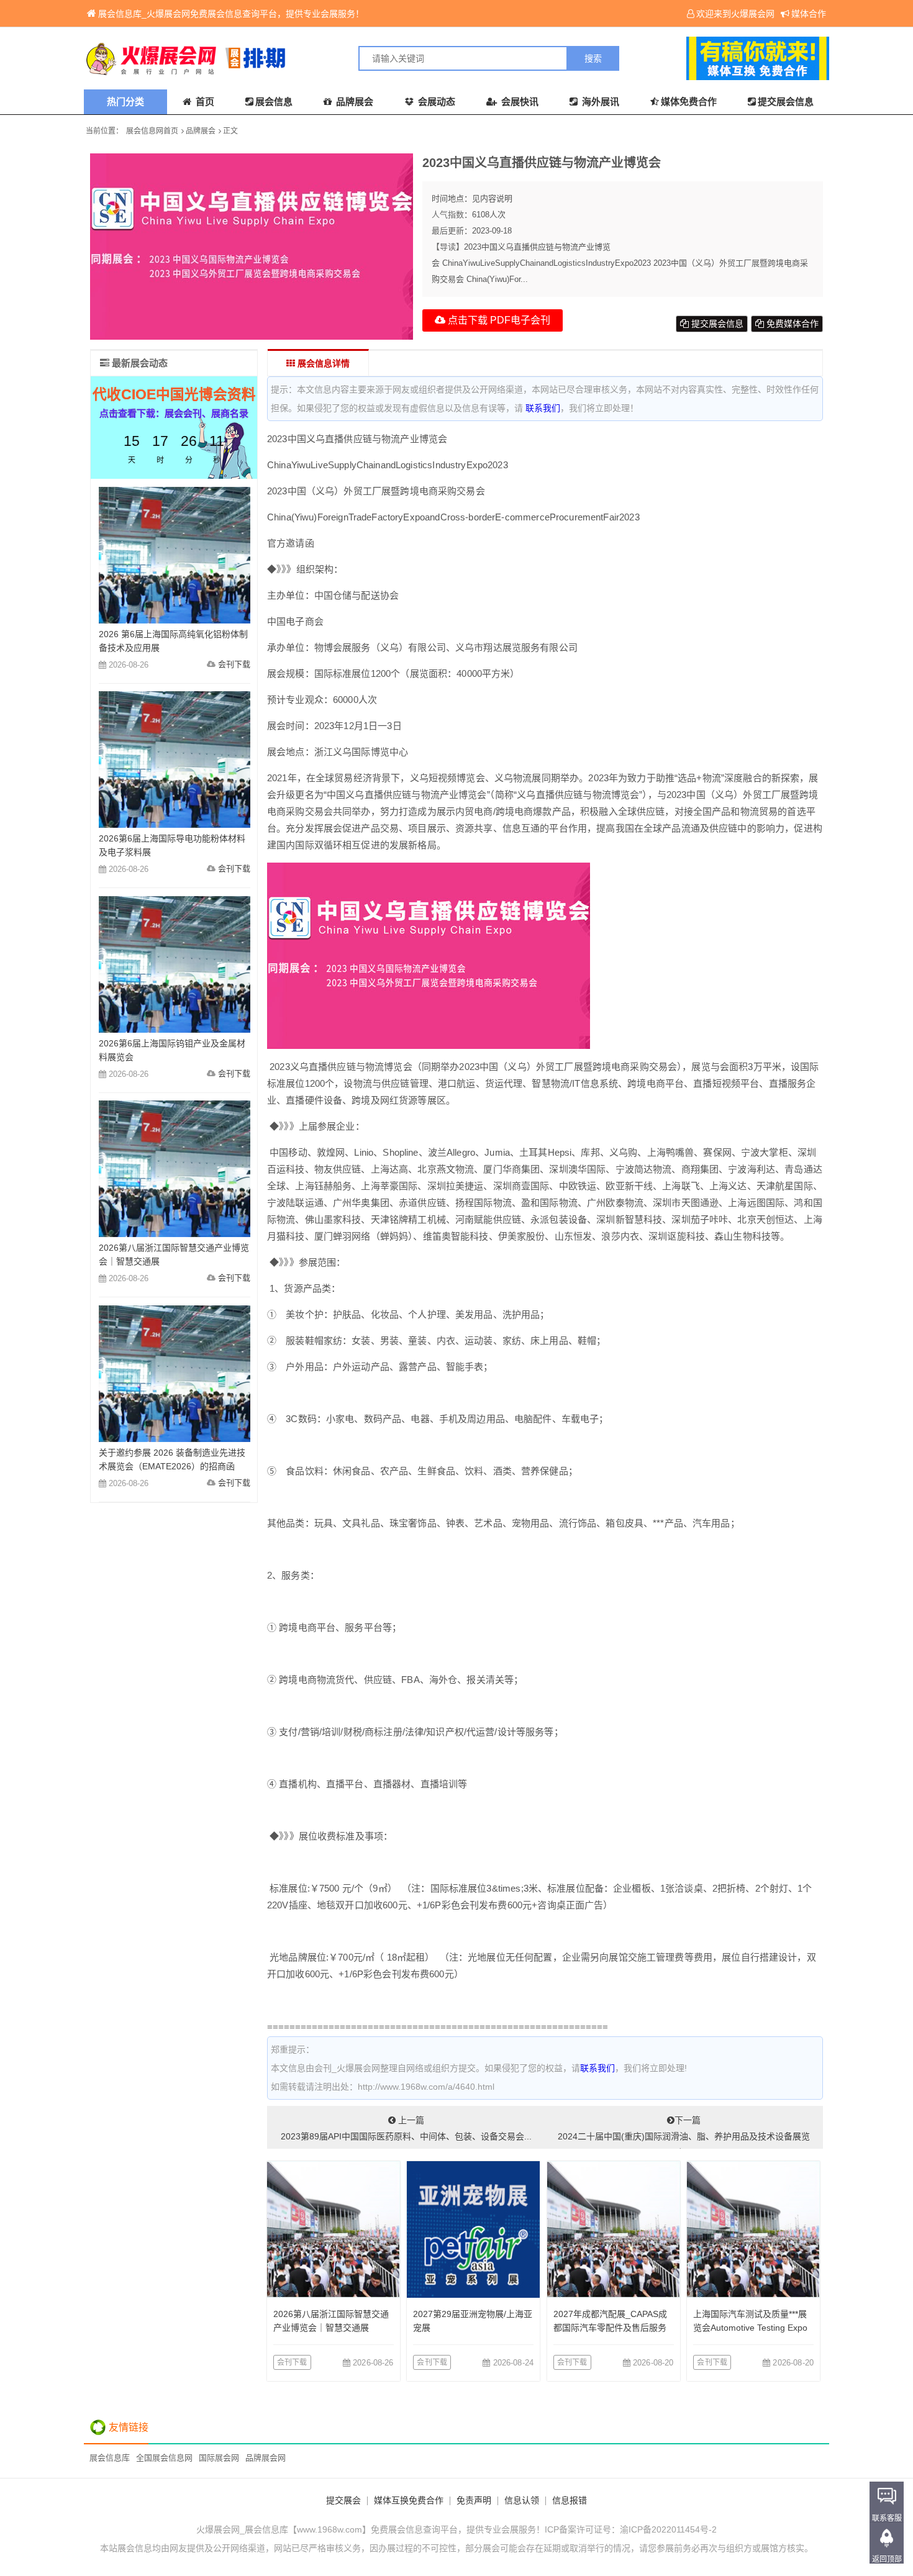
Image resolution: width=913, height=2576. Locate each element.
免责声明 (474, 2500)
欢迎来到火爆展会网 (735, 14)
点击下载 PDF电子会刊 (498, 320)
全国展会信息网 (164, 2458)
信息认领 (522, 2500)
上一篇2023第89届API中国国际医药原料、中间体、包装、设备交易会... (406, 2128)
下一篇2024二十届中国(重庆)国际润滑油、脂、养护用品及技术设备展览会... (684, 2132)
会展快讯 (519, 102)
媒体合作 (809, 14)
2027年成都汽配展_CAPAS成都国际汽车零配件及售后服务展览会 (610, 2328)
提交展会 (343, 2500)
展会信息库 (110, 2458)
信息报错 (570, 2500)
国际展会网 (219, 2458)
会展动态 (435, 102)
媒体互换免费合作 (409, 2500)
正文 (230, 131)
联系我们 (543, 408)
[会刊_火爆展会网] (270, 58)
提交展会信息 (786, 102)
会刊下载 (292, 2362)
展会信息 (274, 102)
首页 (204, 102)
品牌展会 (353, 102)
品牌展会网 (266, 2458)
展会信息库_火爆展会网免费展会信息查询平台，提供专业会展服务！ (231, 14)
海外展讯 (599, 102)
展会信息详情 (322, 363)
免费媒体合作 (791, 324)
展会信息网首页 (152, 131)
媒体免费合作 (689, 102)
